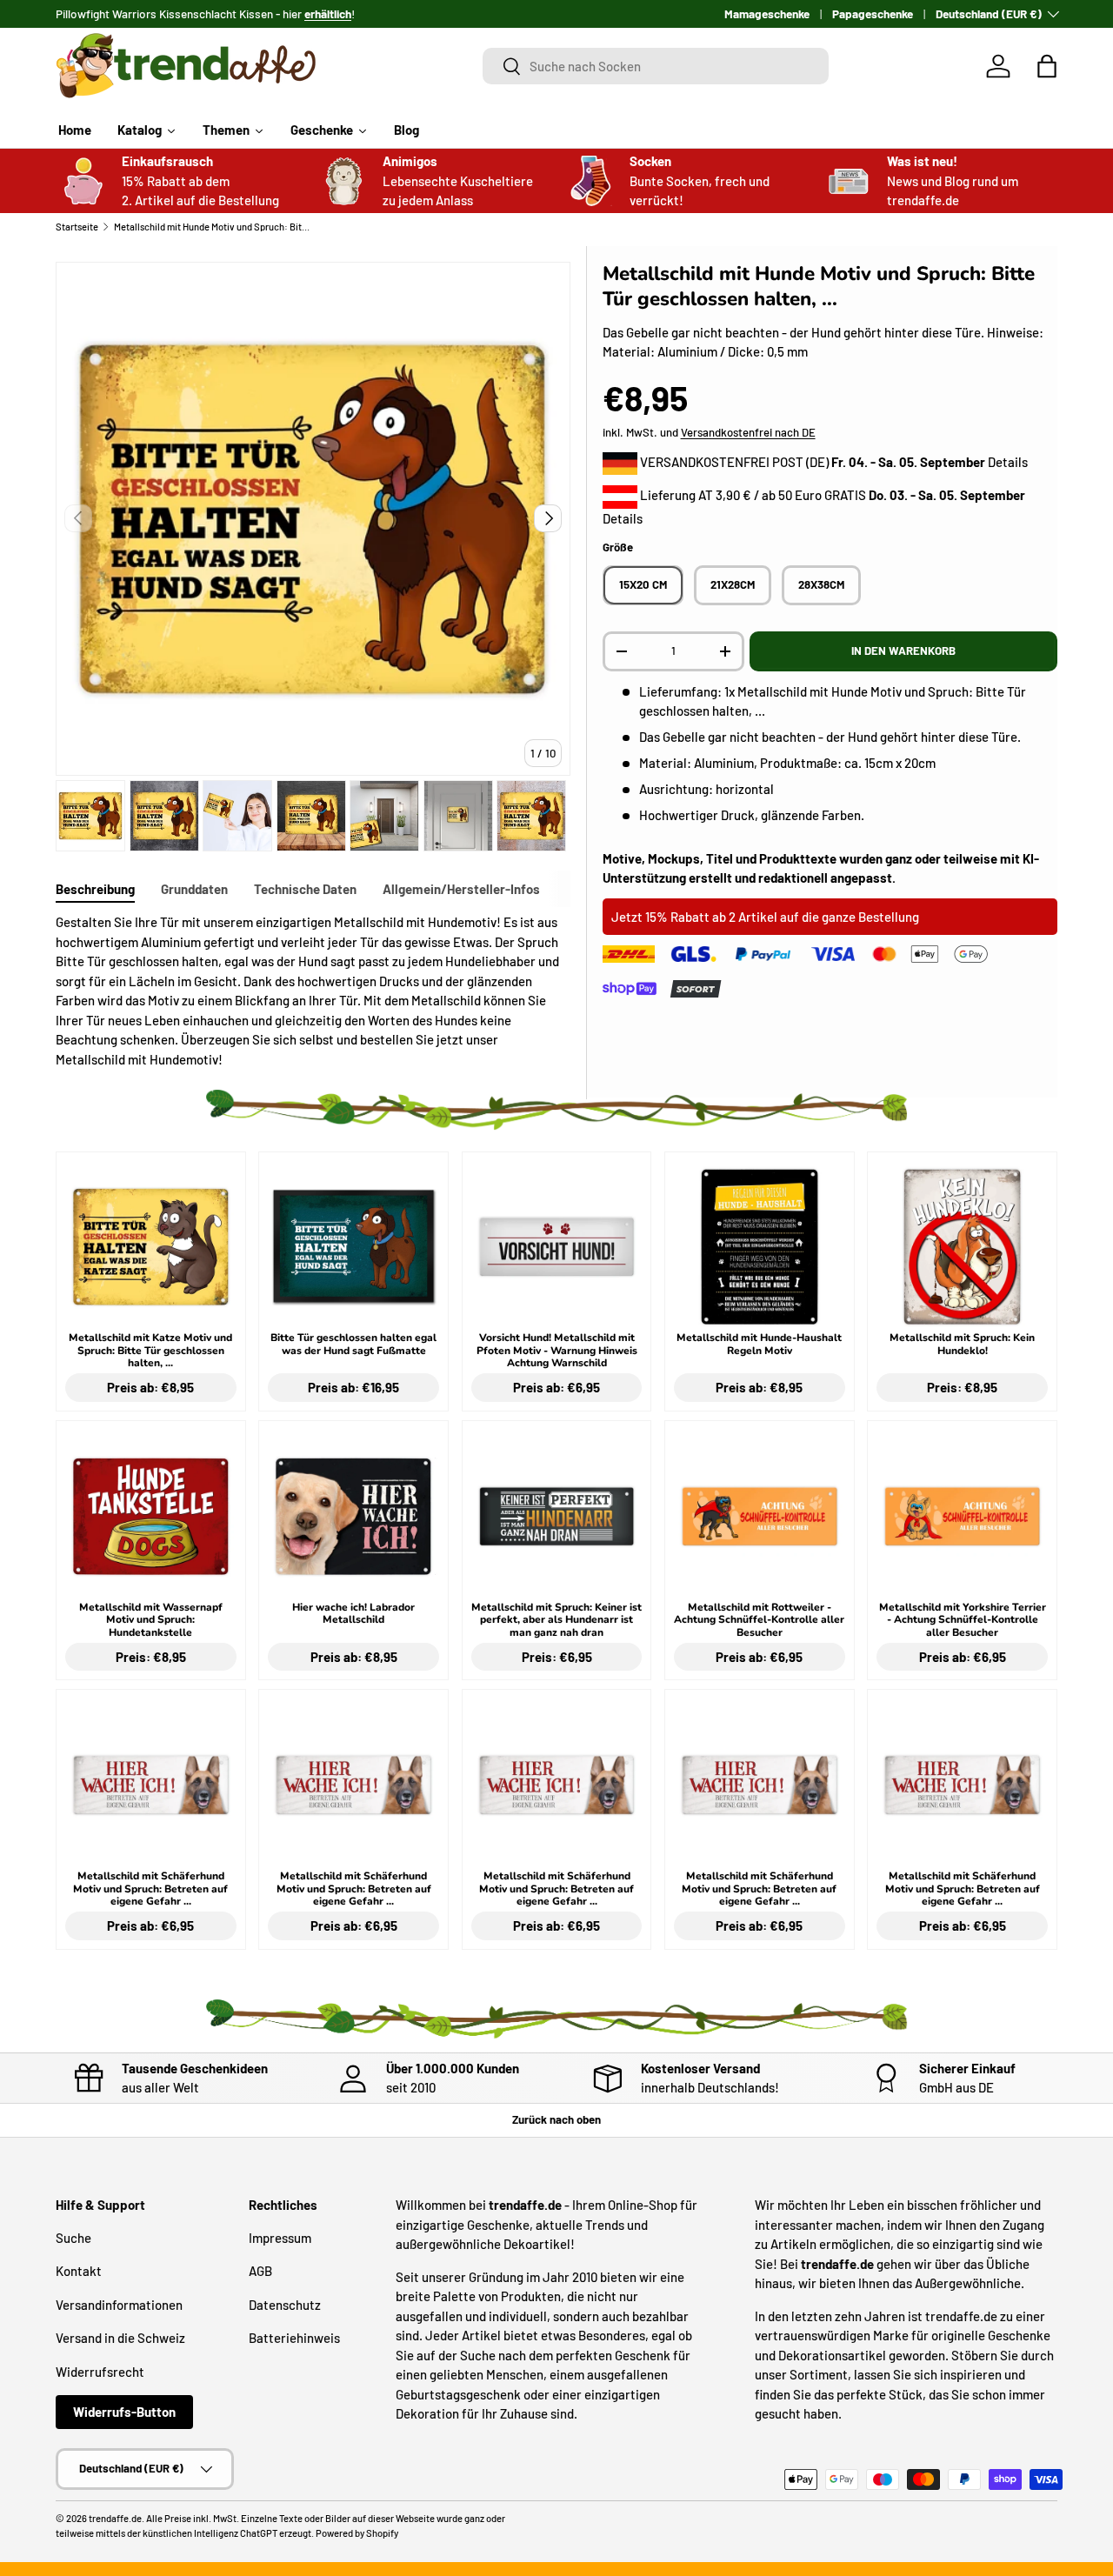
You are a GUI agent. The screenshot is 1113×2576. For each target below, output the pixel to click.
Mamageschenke (767, 13)
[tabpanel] (313, 991)
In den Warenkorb (903, 651)
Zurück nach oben (556, 2119)
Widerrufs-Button (124, 2412)
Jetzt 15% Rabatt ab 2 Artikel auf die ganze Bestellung (765, 917)
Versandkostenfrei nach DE (748, 432)
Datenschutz (285, 2305)
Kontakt (79, 2271)
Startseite (77, 227)
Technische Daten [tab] (305, 889)
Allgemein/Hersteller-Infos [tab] (461, 889)
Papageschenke (873, 13)
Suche (73, 2238)
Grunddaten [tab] (194, 889)
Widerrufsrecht (100, 2372)
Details (1008, 462)
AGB (260, 2271)
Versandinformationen (119, 2305)
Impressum (280, 2238)
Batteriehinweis (294, 2338)
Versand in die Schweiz (120, 2338)
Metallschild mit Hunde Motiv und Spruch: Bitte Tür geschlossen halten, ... (212, 227)
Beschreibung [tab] (95, 889)
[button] (1047, 66)
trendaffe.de (115, 2518)
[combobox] (656, 66)
